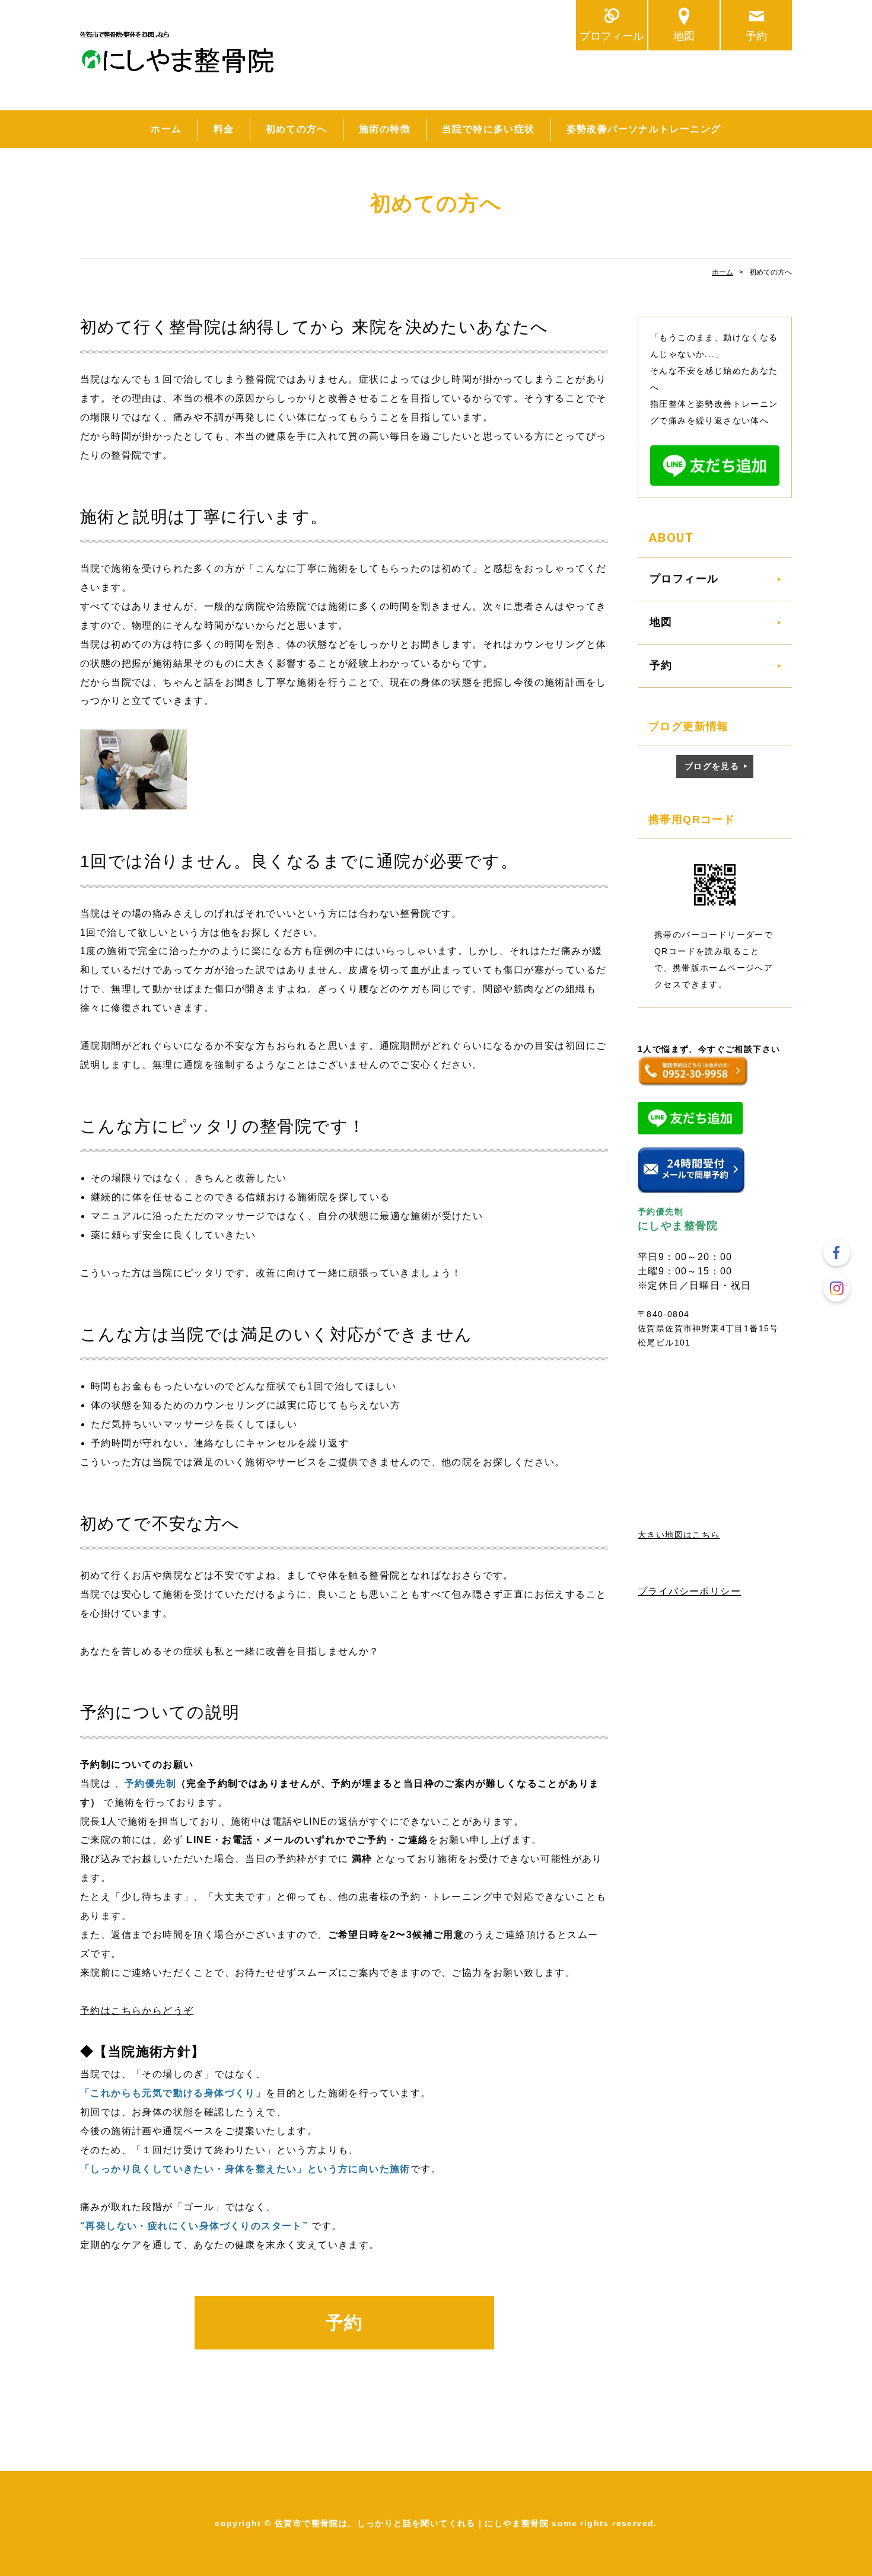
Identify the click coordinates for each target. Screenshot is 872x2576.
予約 (756, 36)
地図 (684, 36)
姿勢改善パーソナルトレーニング (644, 129)
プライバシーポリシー (689, 1591)
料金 (224, 129)
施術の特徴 (385, 129)
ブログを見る (712, 766)
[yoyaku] (691, 1187)
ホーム (166, 129)
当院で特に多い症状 (488, 129)
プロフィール (612, 36)
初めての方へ (297, 129)
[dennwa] (693, 1078)
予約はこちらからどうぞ (137, 2011)
